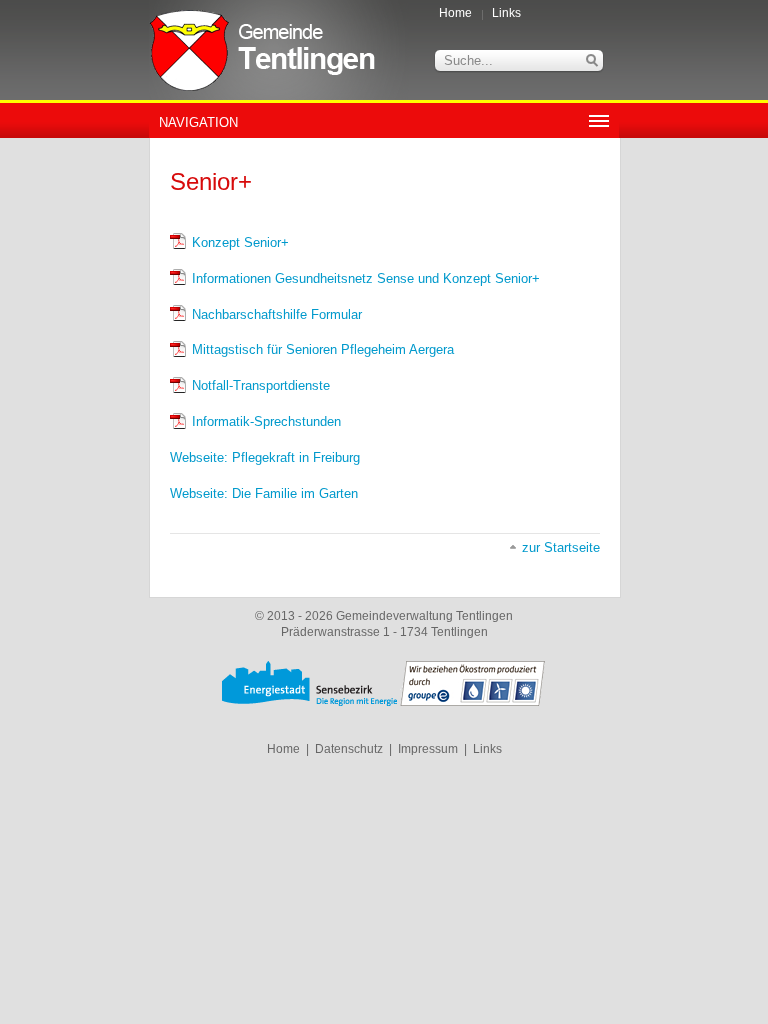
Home (455, 13)
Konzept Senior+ (240, 242)
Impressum (428, 749)
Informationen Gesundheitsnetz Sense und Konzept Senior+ (366, 278)
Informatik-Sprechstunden (266, 421)
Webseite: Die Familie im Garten (264, 493)
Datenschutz (349, 749)
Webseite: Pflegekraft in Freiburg (265, 457)
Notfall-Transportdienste (261, 385)
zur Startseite (561, 547)
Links (506, 13)
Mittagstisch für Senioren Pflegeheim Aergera (323, 349)
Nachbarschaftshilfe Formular (277, 314)
